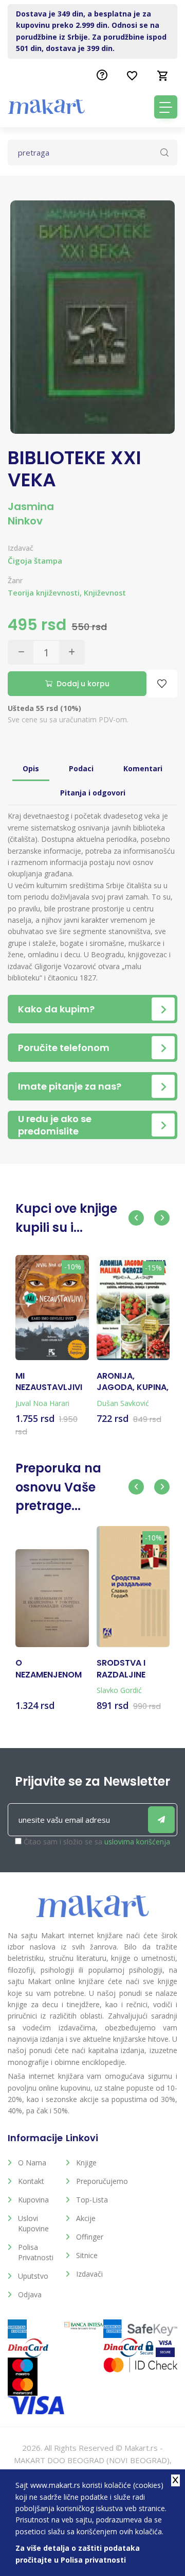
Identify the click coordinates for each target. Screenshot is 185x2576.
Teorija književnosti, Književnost (67, 593)
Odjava (30, 2294)
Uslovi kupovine (33, 2223)
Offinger (90, 2237)
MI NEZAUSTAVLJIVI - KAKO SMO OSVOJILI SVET (49, 1382)
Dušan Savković (123, 1403)
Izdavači (89, 2274)
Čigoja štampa (35, 561)
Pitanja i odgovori (93, 793)
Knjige (86, 2163)
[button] (136, 1218)
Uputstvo (33, 2276)
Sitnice (87, 2255)
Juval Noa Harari (42, 1403)
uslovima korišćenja (137, 1842)
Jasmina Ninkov (31, 514)
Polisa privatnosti (36, 2252)
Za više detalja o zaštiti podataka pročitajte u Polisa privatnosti (78, 2554)
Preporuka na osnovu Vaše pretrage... (58, 1487)
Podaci (81, 768)
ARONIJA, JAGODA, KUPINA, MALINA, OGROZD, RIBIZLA (133, 1382)
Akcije (86, 2218)
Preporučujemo (97, 2181)
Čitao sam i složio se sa (97, 1842)
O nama (32, 2163)
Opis (31, 768)
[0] (163, 76)
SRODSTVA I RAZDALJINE (121, 1669)
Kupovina (33, 2200)
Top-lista (92, 2200)
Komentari (143, 768)
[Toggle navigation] (166, 107)
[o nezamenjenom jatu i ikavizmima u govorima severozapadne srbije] (52, 1598)
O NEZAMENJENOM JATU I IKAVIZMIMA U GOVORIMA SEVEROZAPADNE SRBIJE (50, 1669)
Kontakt (31, 2181)
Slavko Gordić (119, 1690)
